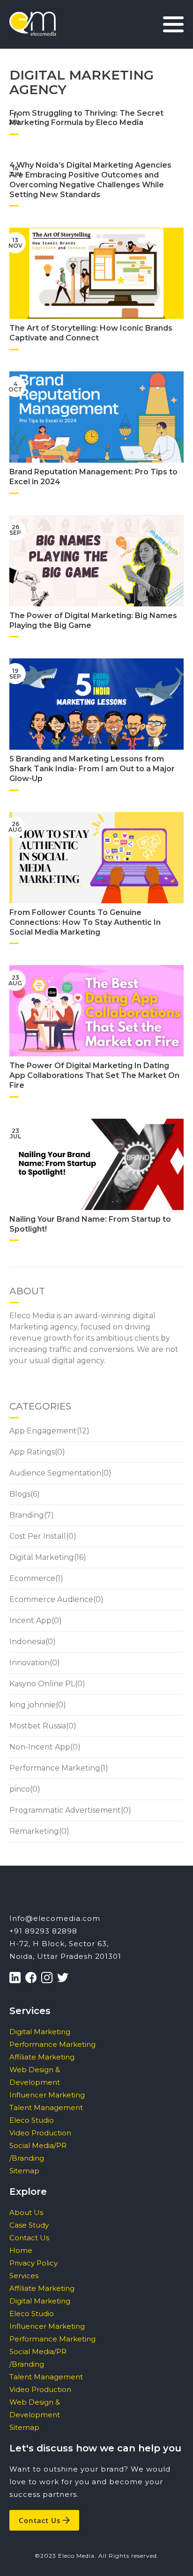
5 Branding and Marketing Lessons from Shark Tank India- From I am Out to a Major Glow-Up (92, 769)
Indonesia (27, 1642)
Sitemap (24, 2171)
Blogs (20, 1494)
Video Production (40, 2133)
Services (24, 2276)
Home (21, 2250)
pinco (20, 1789)
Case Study (29, 2225)
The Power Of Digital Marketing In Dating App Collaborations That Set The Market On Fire (94, 1075)
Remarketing (34, 1831)
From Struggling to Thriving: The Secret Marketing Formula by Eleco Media (86, 118)
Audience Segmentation (55, 1473)
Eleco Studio (32, 2120)
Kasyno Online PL (42, 1684)
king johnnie (33, 1705)
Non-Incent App (40, 1747)
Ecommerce (32, 1578)
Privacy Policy (33, 2263)
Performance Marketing (55, 1768)
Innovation (30, 1663)
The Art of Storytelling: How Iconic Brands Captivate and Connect (91, 333)
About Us (26, 2212)
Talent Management (46, 2107)
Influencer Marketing (47, 2095)
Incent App (30, 1620)
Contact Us (29, 2238)
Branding (27, 1515)
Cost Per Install (38, 1536)
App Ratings (32, 1452)
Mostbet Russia (38, 1726)
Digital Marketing (42, 1557)
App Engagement (43, 1431)
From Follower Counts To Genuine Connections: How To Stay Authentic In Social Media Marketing (85, 922)
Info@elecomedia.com (55, 1918)
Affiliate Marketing (42, 2057)
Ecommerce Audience (51, 1599)
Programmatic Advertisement (65, 1810)
